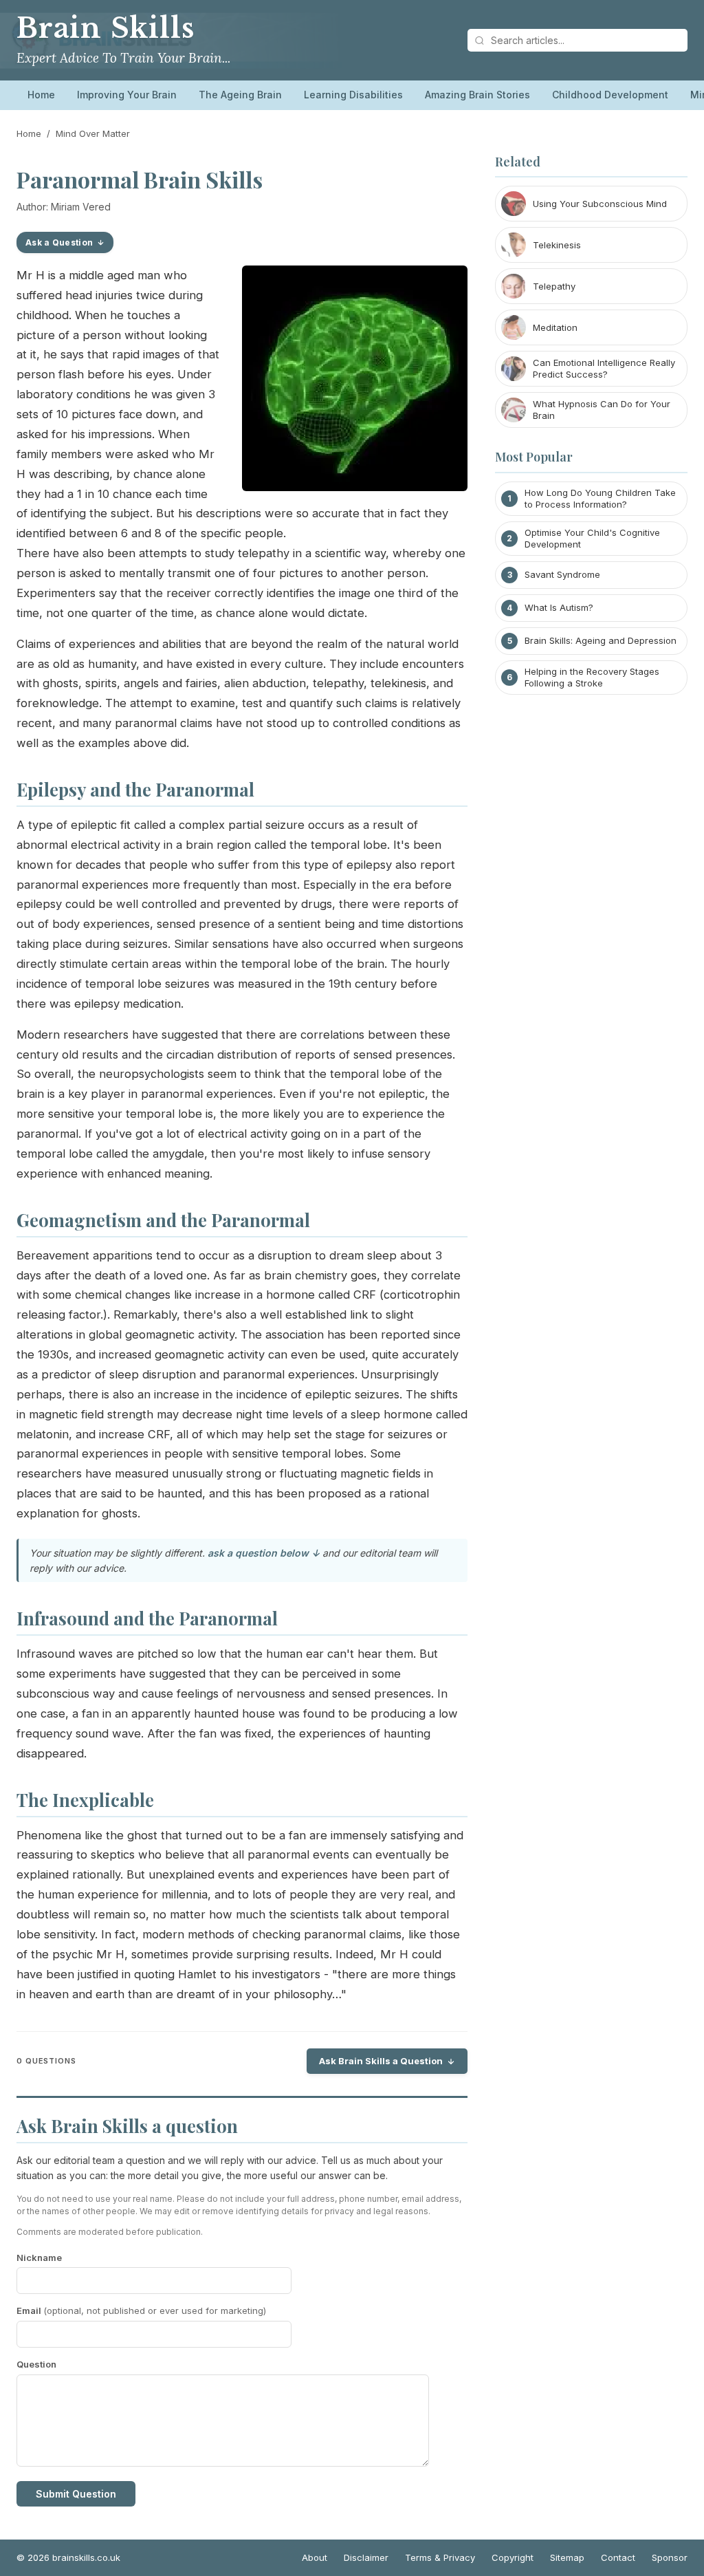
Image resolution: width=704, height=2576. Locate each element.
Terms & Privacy (440, 2557)
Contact (618, 2557)
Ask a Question (59, 242)
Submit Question (76, 2494)
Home (41, 95)
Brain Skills (105, 28)
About (315, 2557)
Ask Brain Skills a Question (381, 2061)
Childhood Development (610, 95)
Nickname (39, 2258)
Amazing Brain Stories (477, 95)
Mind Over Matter (93, 133)
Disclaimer (366, 2557)
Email (141, 2310)
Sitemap (567, 2557)
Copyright (513, 2557)
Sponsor (670, 2557)
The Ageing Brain (240, 95)
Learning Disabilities (353, 95)
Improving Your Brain (127, 95)
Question (36, 2364)
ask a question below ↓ (264, 1553)
